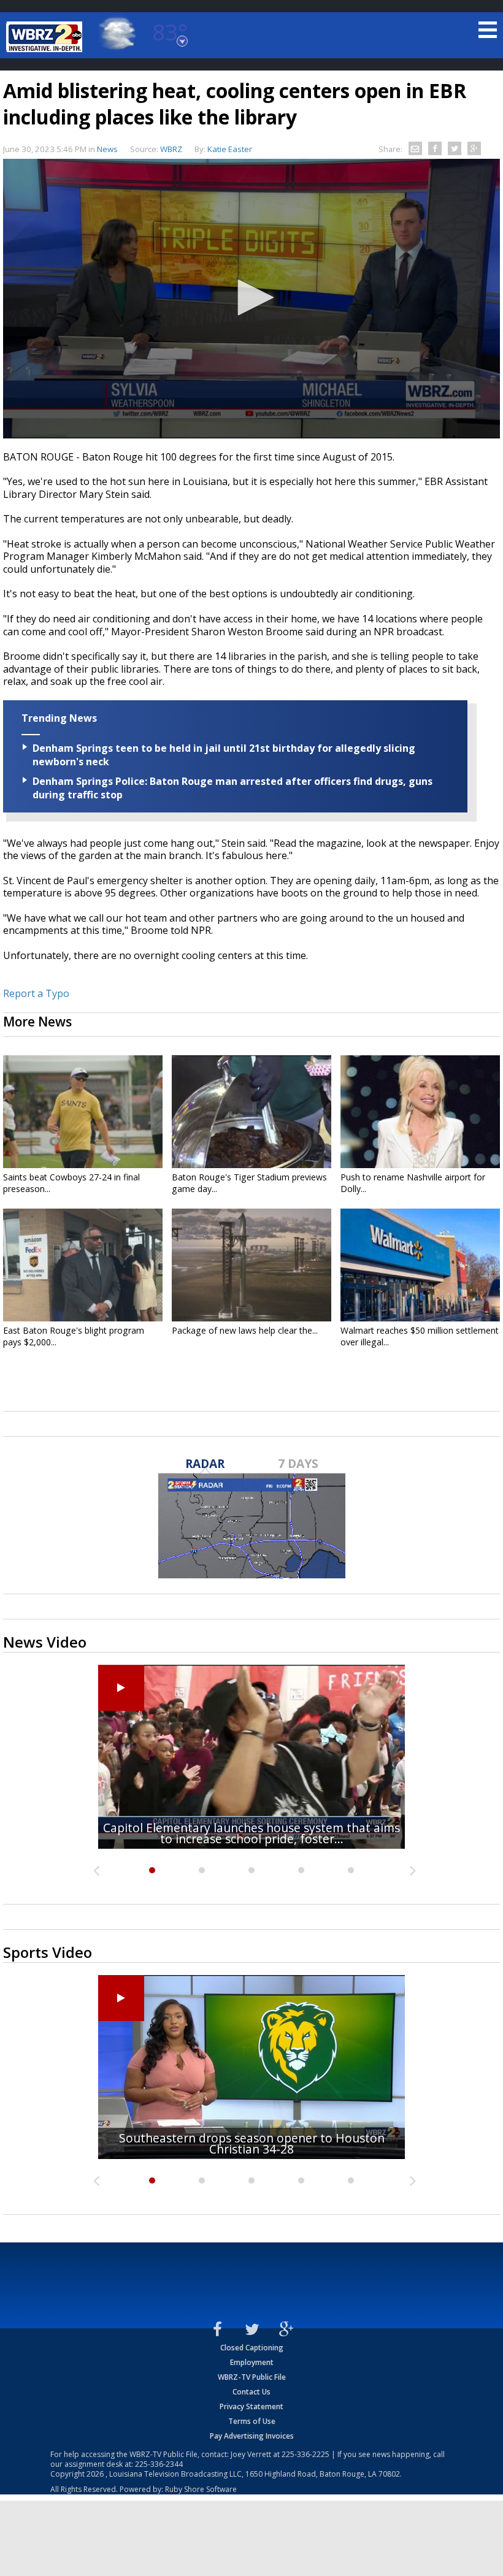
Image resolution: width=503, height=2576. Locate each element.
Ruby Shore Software (201, 2489)
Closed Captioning (252, 2348)
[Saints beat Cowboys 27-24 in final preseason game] (83, 1112)
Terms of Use (252, 2421)
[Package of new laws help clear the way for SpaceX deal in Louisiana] (251, 1265)
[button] (251, 297)
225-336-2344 (159, 2464)
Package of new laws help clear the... (245, 1330)
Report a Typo (36, 993)
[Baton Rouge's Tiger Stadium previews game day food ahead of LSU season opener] (251, 1112)
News (107, 149)
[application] (251, 299)
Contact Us (251, 2392)
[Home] (46, 37)
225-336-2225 (305, 2454)
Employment (252, 2362)
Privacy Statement (251, 2406)
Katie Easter (230, 149)
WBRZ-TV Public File (252, 2377)
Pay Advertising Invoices (252, 2436)
